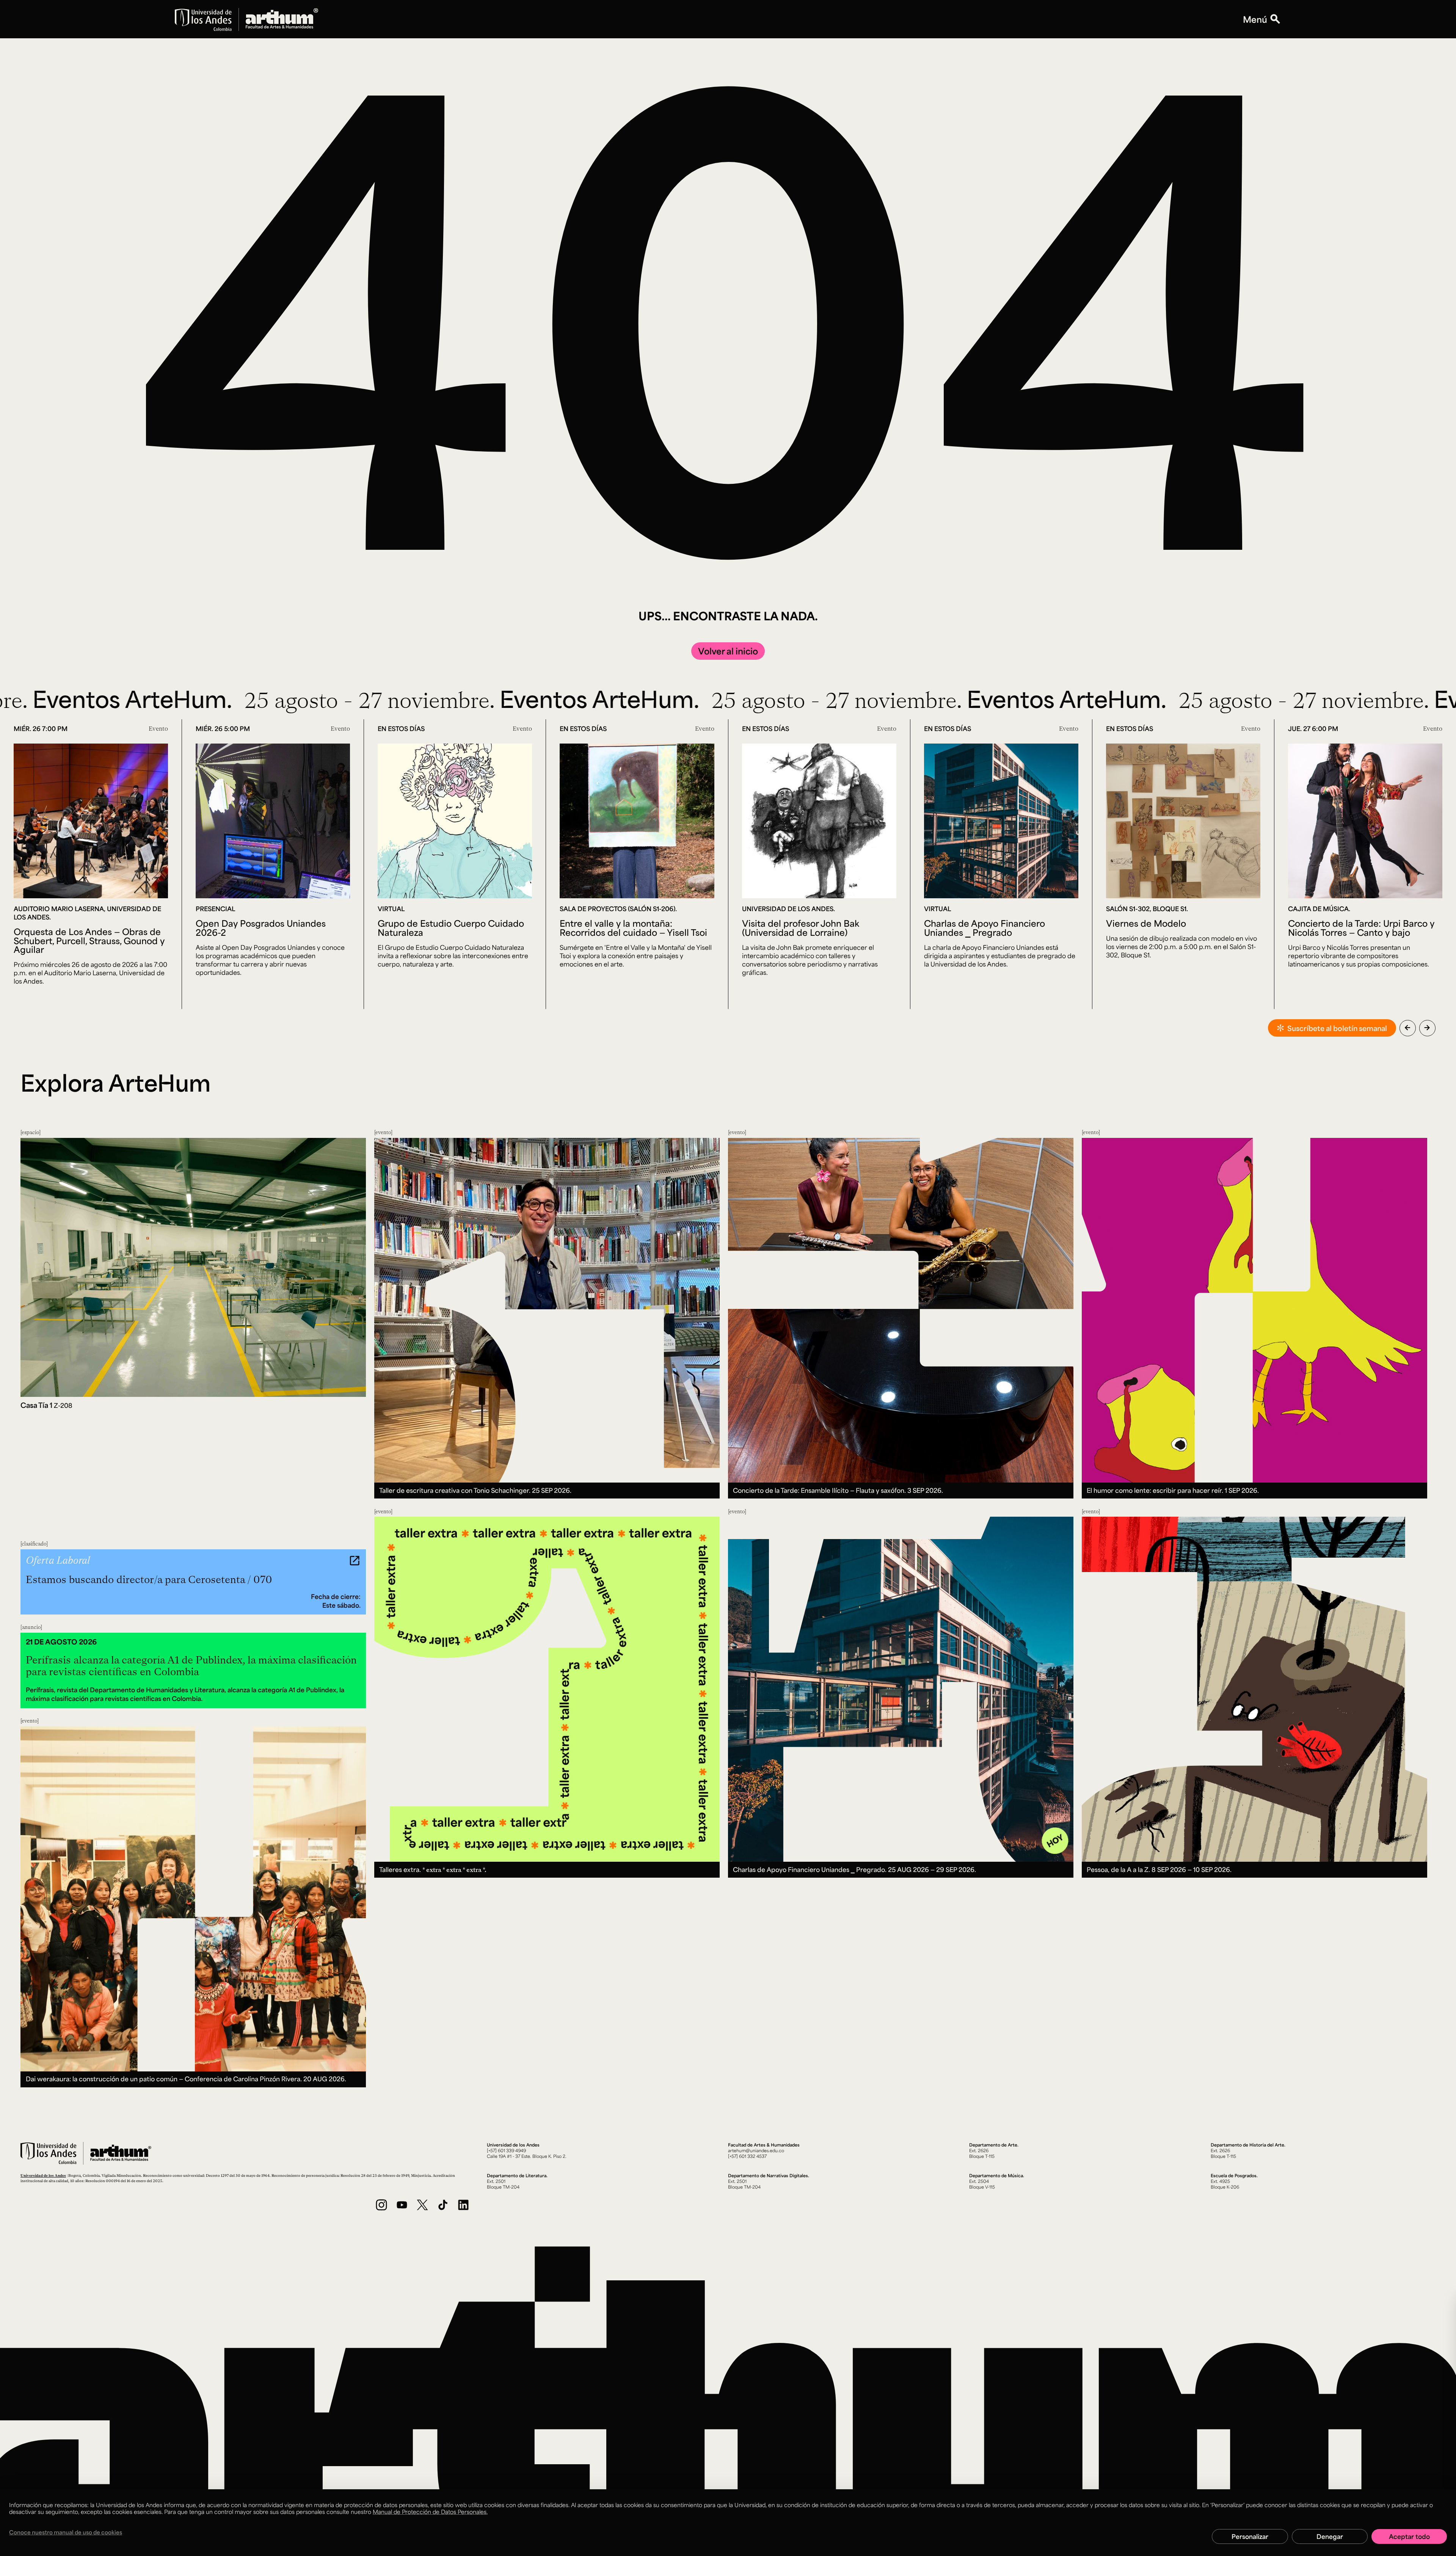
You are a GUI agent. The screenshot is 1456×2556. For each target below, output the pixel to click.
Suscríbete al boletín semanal (1337, 1028)
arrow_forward (1427, 1028)
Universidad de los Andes (43, 2175)
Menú (1255, 19)
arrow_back (1407, 1028)
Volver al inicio (728, 651)
